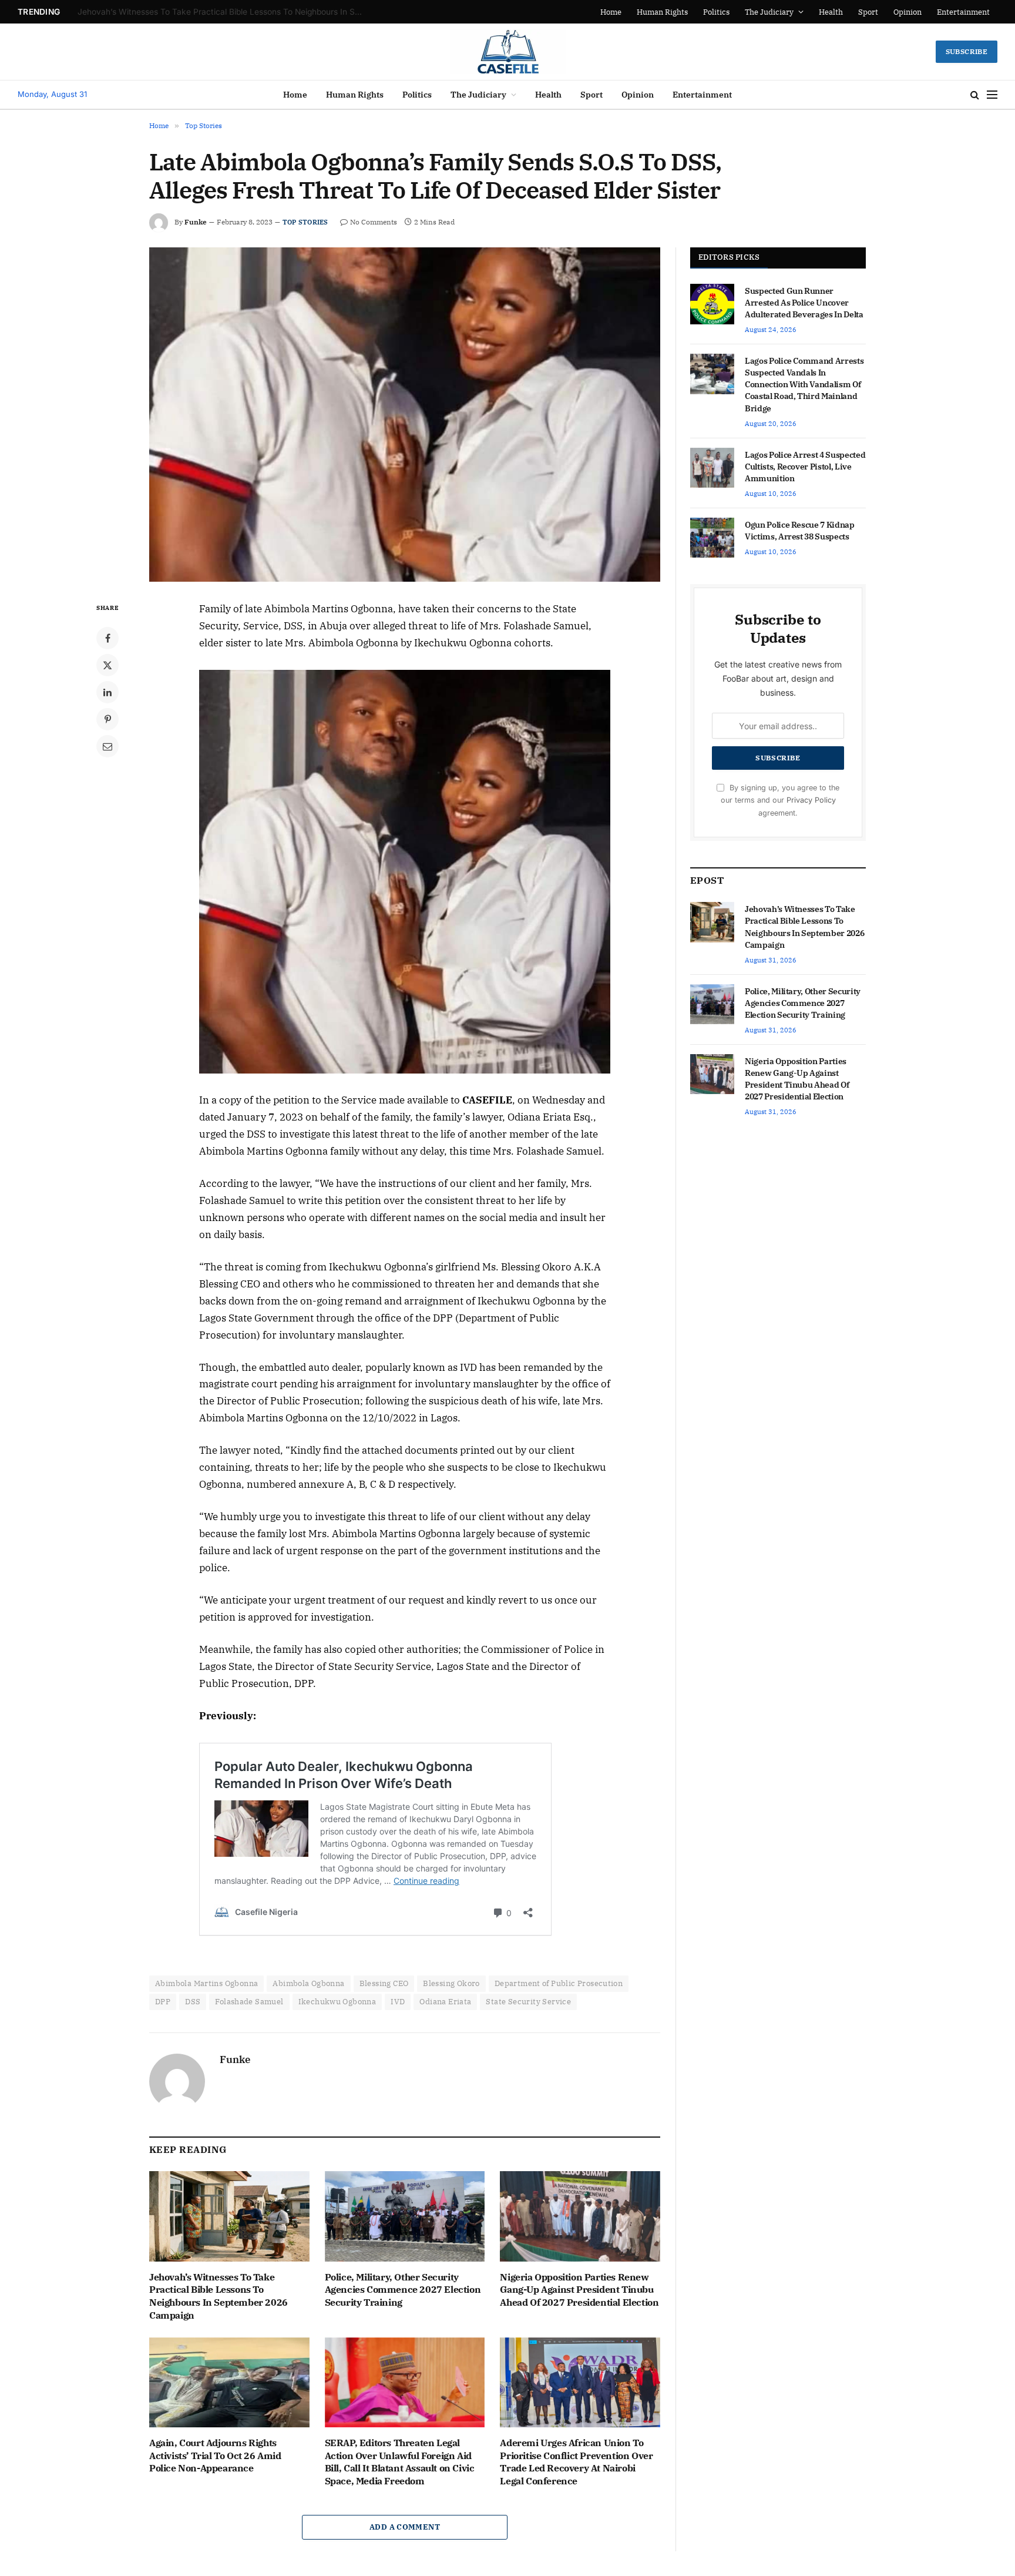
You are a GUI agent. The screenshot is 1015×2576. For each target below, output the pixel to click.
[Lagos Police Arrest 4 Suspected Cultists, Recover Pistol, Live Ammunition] (712, 468)
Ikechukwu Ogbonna (337, 2002)
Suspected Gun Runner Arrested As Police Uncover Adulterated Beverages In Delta (804, 303)
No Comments (374, 222)
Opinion (908, 12)
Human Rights (662, 12)
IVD (398, 2002)
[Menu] (992, 95)
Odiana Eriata (445, 2002)
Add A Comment (405, 2527)
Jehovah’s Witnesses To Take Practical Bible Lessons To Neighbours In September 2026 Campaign (219, 2296)
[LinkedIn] (107, 692)
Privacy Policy (811, 800)
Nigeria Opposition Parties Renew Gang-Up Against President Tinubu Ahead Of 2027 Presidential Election (579, 2290)
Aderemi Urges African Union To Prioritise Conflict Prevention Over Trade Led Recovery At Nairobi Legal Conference (576, 2462)
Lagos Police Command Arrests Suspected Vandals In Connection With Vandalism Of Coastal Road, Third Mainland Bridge (804, 384)
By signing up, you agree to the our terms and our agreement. (780, 800)
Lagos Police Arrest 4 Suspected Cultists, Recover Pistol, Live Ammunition (805, 467)
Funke (196, 222)
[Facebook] (107, 638)
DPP (163, 2002)
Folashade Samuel (249, 2002)
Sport (868, 12)
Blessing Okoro (451, 1983)
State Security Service (528, 2002)
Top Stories (305, 222)
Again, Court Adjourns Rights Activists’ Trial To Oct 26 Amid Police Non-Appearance (215, 2456)
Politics (716, 12)
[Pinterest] (107, 719)
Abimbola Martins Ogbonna (206, 1983)
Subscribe (967, 51)
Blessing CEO (384, 1983)
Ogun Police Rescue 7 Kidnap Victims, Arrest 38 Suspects (800, 531)
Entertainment (963, 12)
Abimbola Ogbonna (308, 1983)
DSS (193, 2002)
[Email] (107, 746)
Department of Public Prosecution (559, 1983)
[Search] (975, 95)
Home (611, 12)
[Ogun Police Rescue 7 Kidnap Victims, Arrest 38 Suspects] (712, 538)
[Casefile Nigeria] (508, 52)
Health (831, 12)
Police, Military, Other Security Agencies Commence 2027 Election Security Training (224, 12)
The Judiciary (769, 12)
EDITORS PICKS (729, 257)
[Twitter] (107, 665)
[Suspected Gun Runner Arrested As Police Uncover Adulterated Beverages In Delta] (712, 304)
